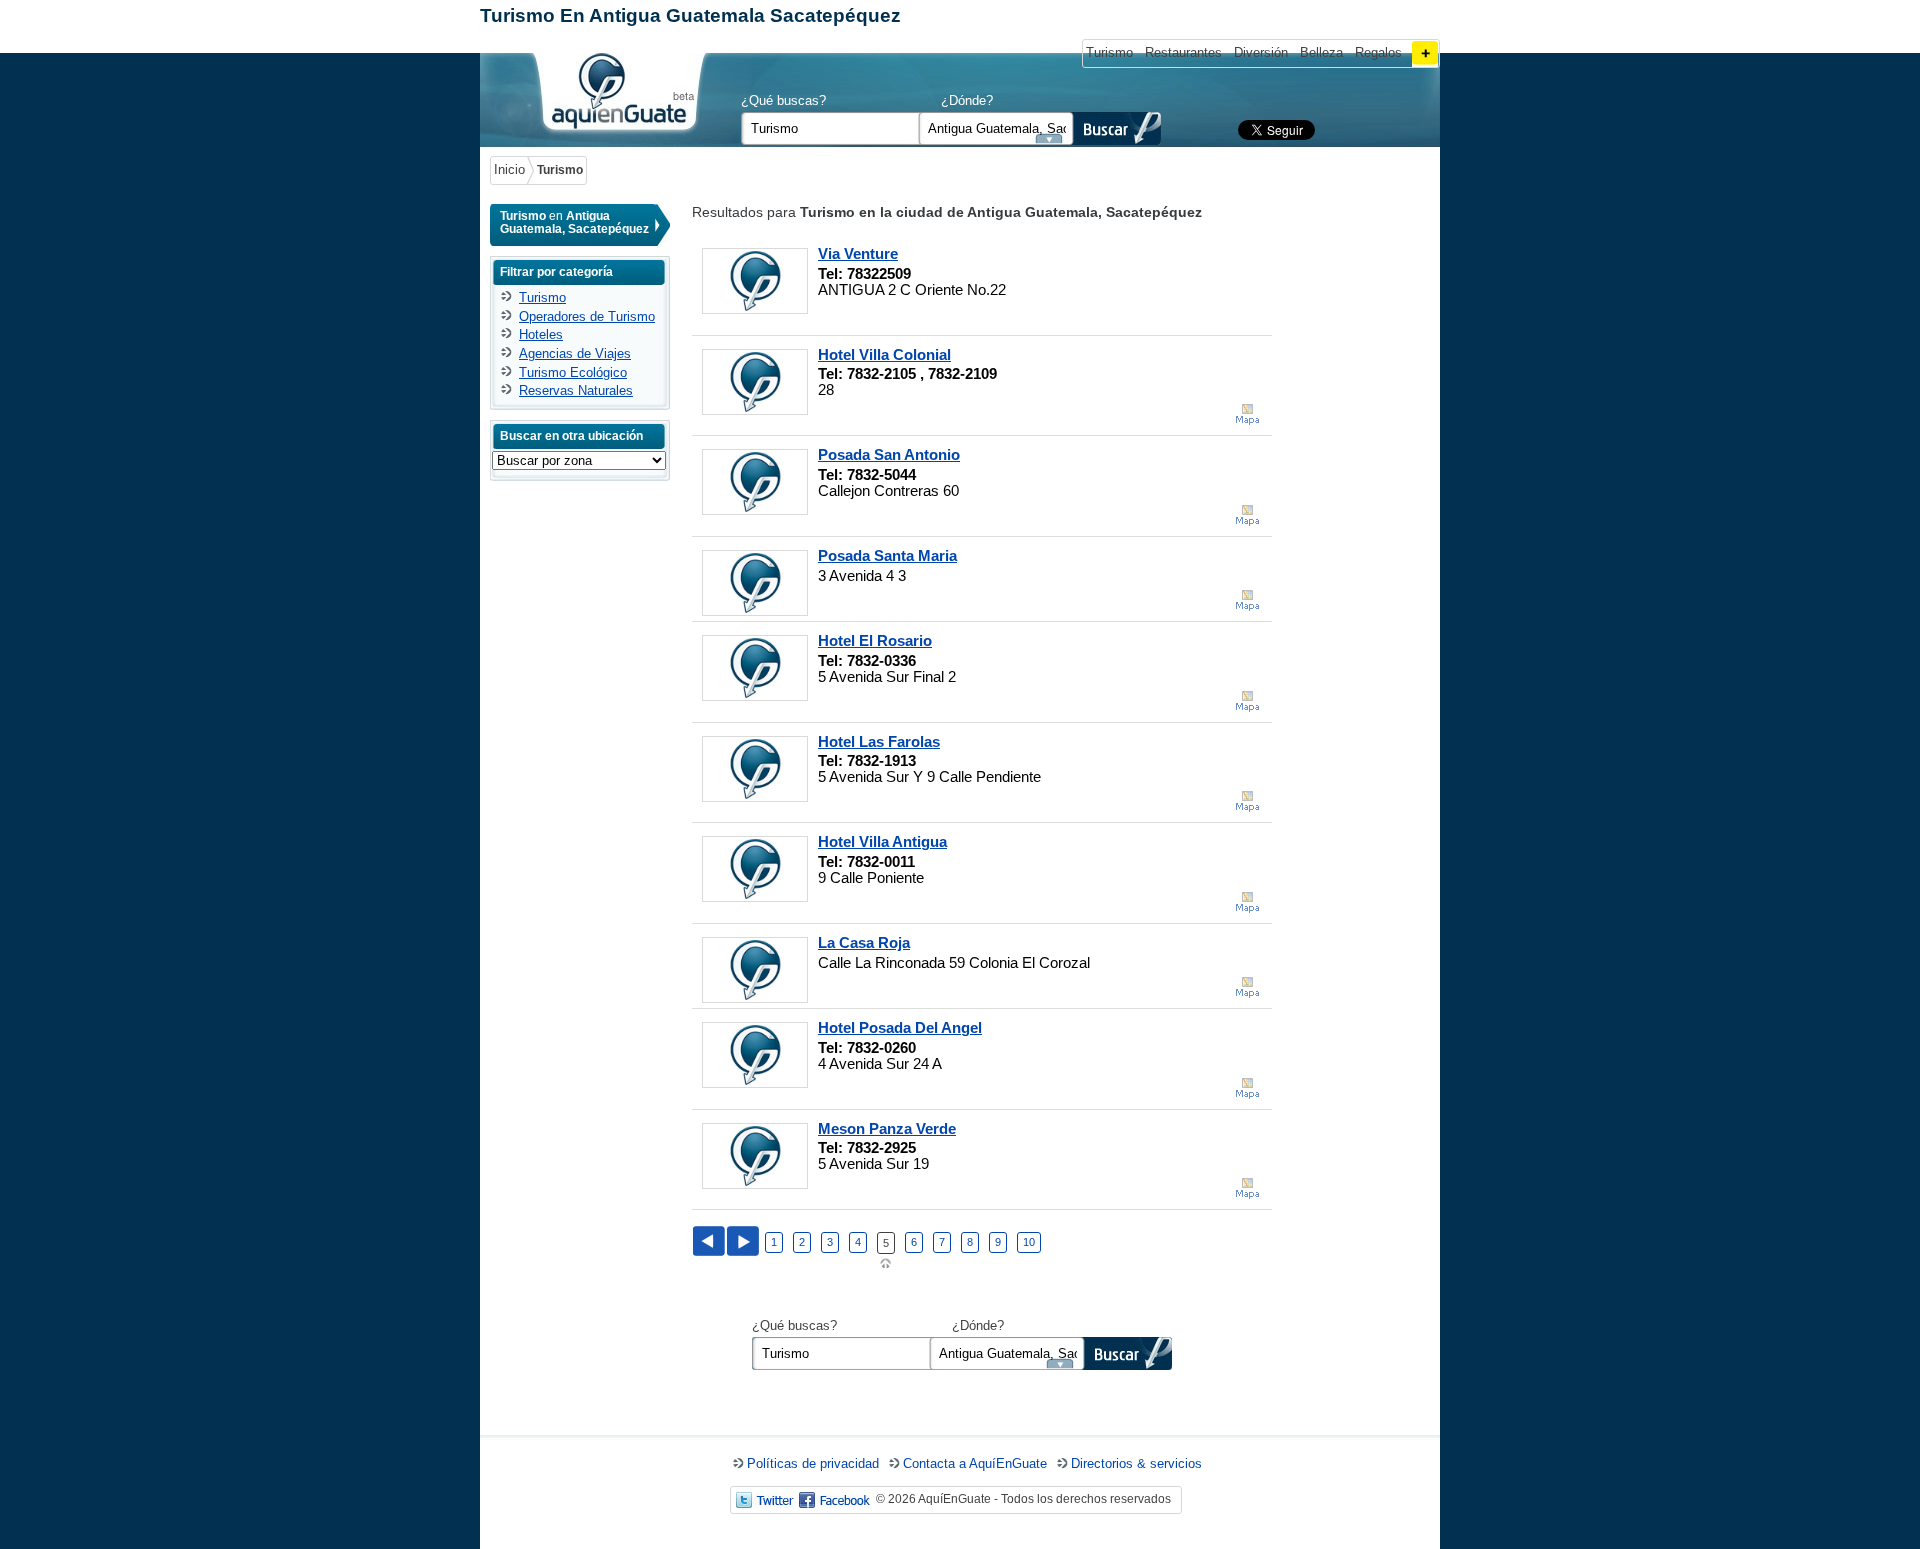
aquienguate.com (618, 95)
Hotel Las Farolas (879, 742)
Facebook (835, 1500)
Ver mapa (1246, 415)
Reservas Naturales (576, 390)
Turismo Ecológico (573, 372)
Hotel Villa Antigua (882, 842)
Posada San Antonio (889, 455)
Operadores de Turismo (587, 316)
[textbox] (997, 128)
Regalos (1378, 52)
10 (1029, 1242)
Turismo (1109, 52)
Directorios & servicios (1136, 1463)
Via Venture (858, 254)
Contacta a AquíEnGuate (975, 1463)
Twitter (765, 1500)
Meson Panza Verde (887, 1129)
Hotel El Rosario (875, 641)
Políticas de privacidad (813, 1463)
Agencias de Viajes (575, 353)
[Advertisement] (1355, 504)
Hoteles (541, 334)
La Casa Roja (864, 943)
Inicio (509, 169)
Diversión (1261, 52)
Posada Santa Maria (887, 556)
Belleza (1321, 52)
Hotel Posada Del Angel (900, 1028)
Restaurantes (1183, 52)
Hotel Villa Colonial (884, 355)
